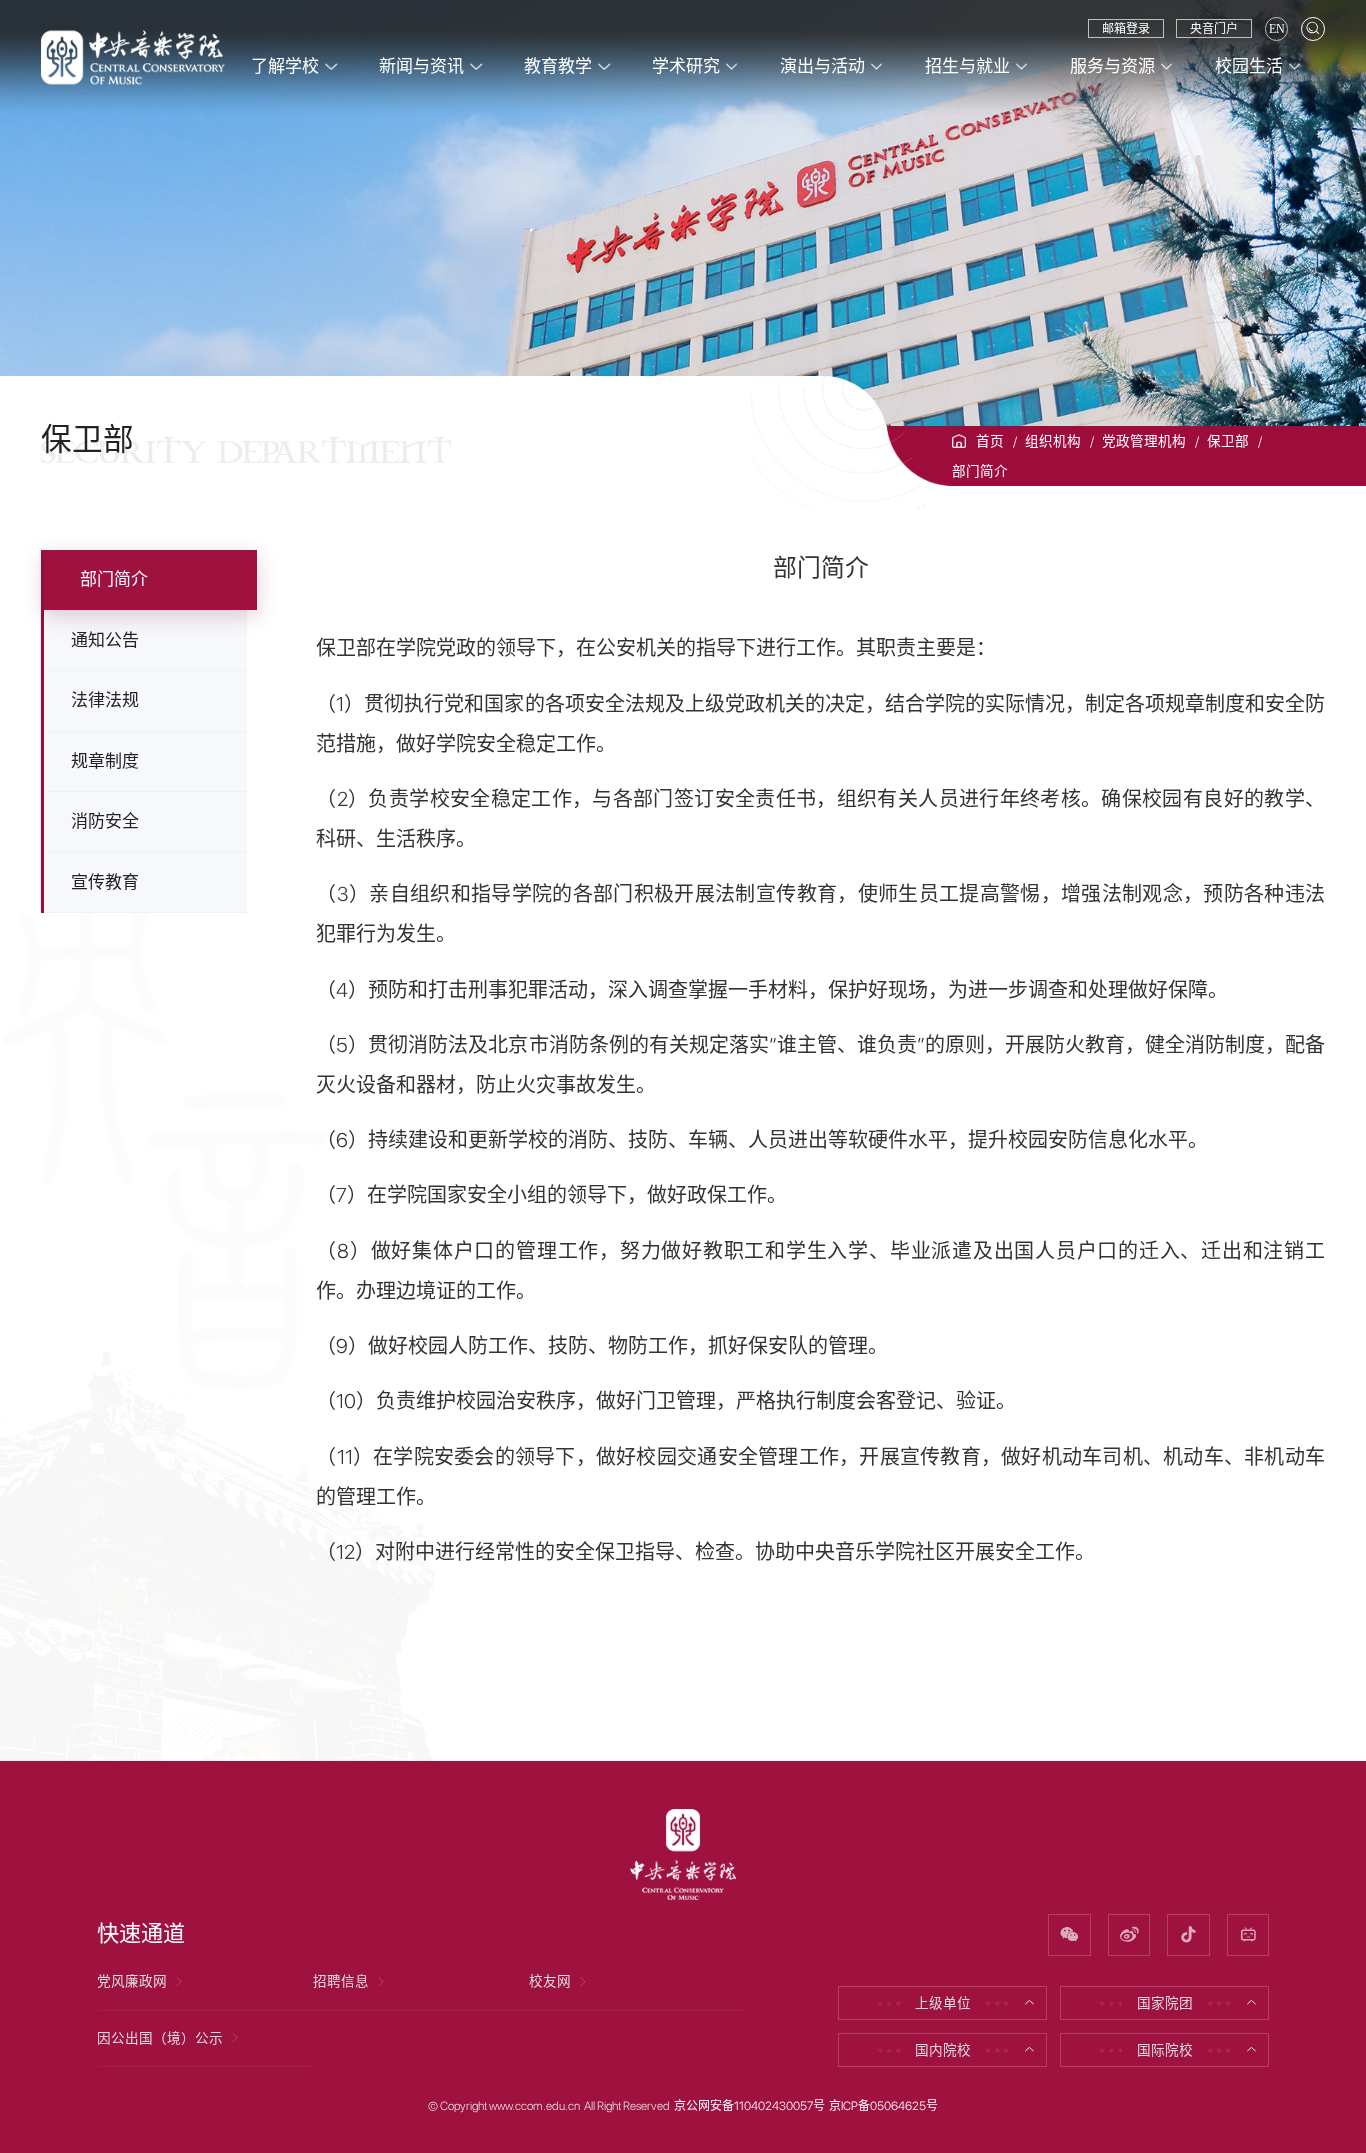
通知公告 (105, 640)
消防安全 (105, 821)
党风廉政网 (132, 1981)
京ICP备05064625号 (883, 2106)
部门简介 (980, 471)
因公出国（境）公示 (160, 2038)
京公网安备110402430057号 (749, 2106)
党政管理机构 (1144, 441)
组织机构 (1053, 441)
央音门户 (1214, 29)
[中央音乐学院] (133, 56)
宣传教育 (105, 882)
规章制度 (105, 761)
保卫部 (1228, 441)
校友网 (550, 1981)
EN (1277, 29)
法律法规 (105, 700)
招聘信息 (341, 1981)
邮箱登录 (1126, 29)
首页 (990, 441)
